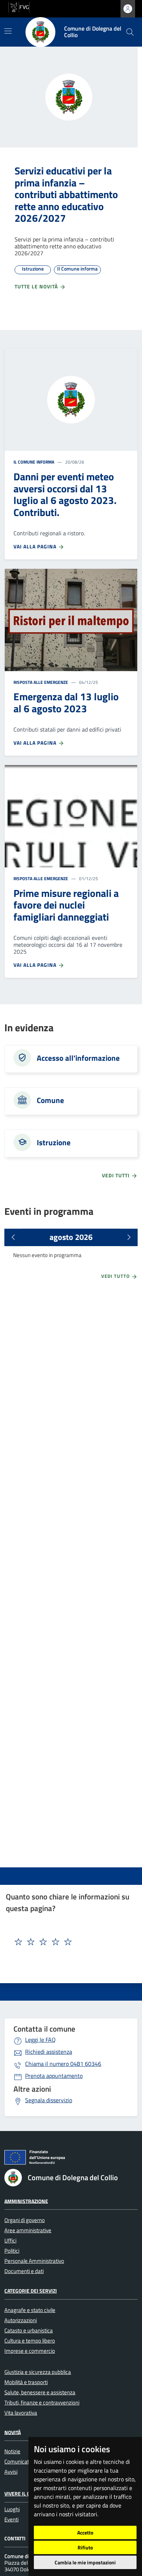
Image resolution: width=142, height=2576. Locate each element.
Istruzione (54, 1142)
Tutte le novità (37, 287)
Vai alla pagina (36, 547)
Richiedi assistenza (49, 2052)
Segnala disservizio (49, 2100)
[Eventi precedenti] (13, 1237)
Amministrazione (26, 2201)
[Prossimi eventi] (129, 1237)
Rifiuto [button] (85, 2547)
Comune (50, 1100)
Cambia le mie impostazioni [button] (85, 2562)
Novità (13, 2432)
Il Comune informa (34, 462)
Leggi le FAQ (40, 2040)
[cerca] (130, 32)
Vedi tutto (116, 1276)
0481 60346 (63, 2064)
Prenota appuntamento (54, 2076)
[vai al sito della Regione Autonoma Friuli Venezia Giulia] (19, 7)
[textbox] (58, 1942)
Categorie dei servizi (31, 2291)
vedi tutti (117, 1176)
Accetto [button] (85, 2532)
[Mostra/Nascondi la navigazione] (8, 31)
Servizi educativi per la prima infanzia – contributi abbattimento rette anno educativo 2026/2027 (66, 194)
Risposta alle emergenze (41, 682)
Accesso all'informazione (78, 1058)
